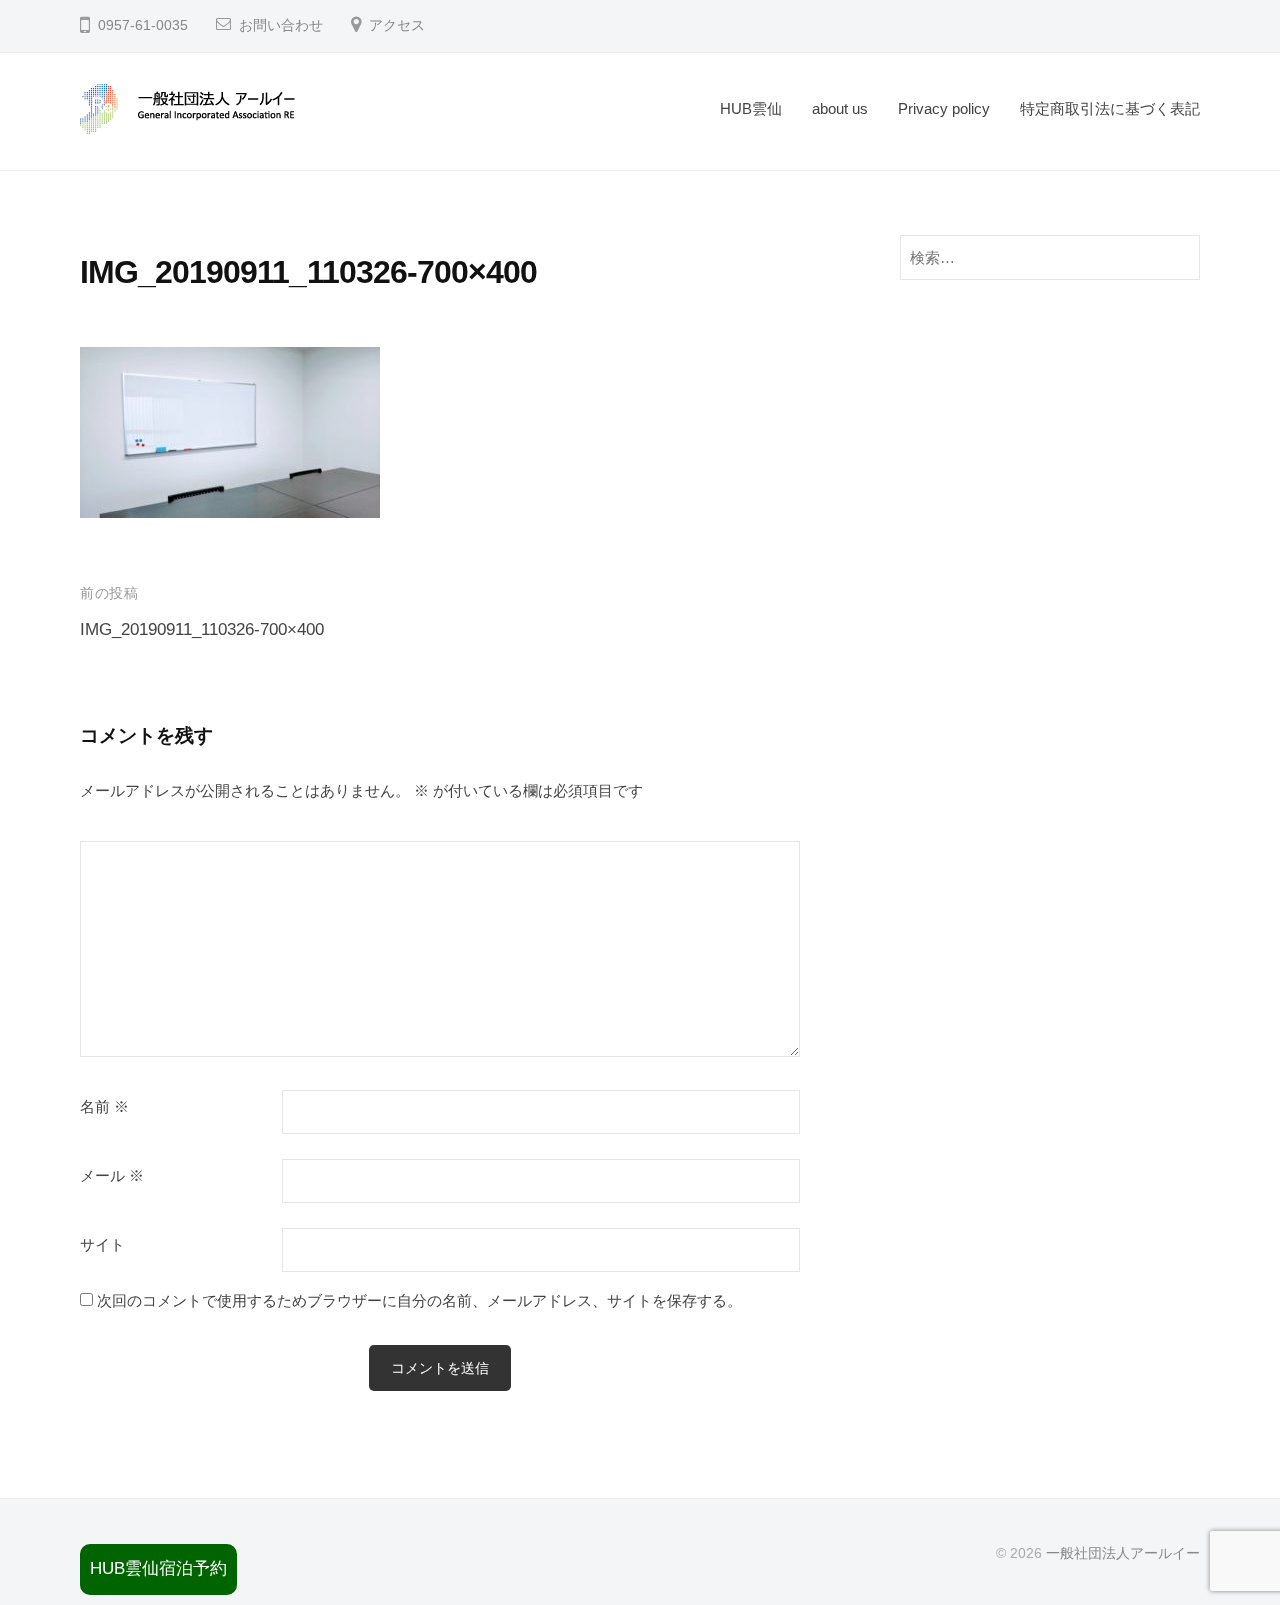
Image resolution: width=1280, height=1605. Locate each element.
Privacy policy (944, 108)
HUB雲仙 (751, 108)
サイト (102, 1245)
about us (840, 108)
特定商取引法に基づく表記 (1110, 108)
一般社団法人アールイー (1123, 1553)
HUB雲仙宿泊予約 (158, 1568)
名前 (104, 1107)
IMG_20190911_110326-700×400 (202, 629)
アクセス (397, 25)
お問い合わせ (281, 25)
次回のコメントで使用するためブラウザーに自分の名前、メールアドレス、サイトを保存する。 (419, 1300)
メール (112, 1176)
